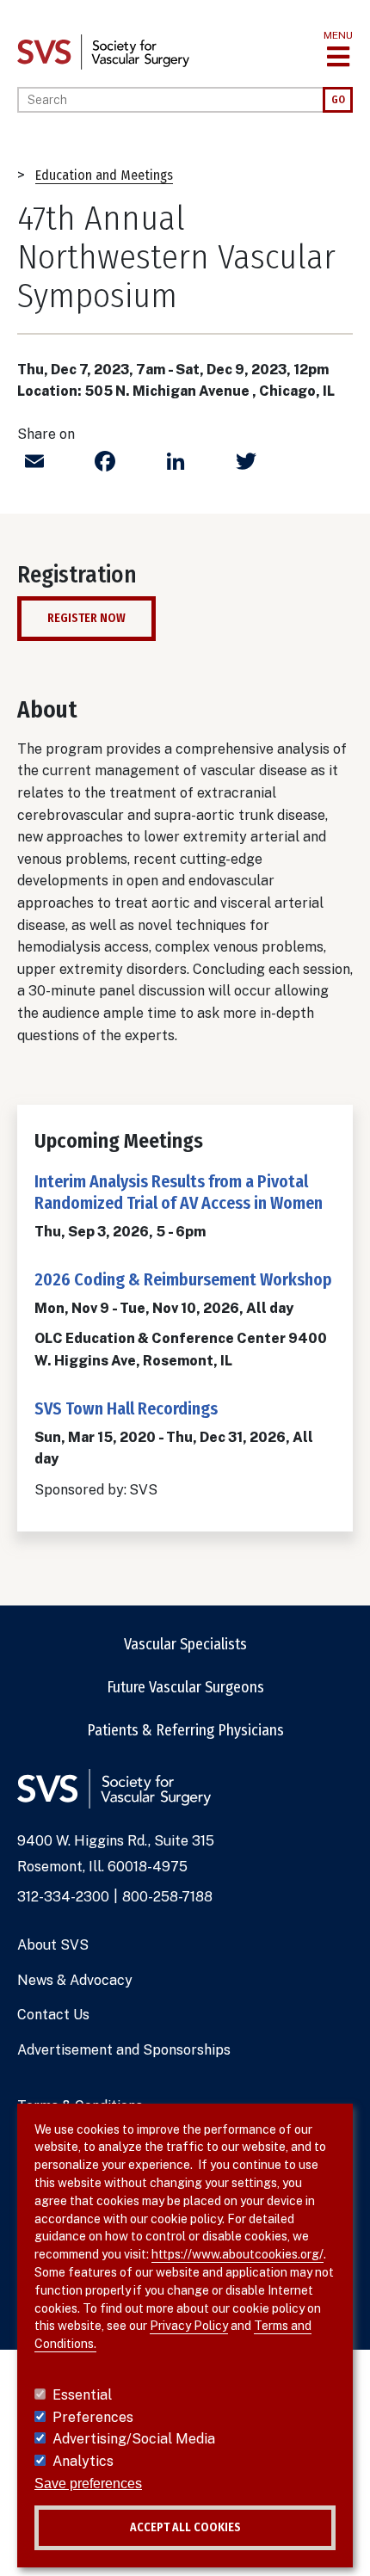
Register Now (86, 618)
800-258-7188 (167, 1897)
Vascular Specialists (185, 1644)
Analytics (83, 2461)
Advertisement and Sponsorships (124, 2050)
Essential (82, 2395)
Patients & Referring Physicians (185, 1730)
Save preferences (88, 2484)
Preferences (93, 2417)
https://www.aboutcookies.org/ (237, 2254)
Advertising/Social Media (134, 2439)
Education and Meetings (104, 175)
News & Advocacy (75, 1980)
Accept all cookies (185, 2527)
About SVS (53, 1945)
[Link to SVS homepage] (103, 51)
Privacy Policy (189, 2326)
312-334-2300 (63, 1897)
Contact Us (53, 2015)
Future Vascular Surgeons (185, 1687)
